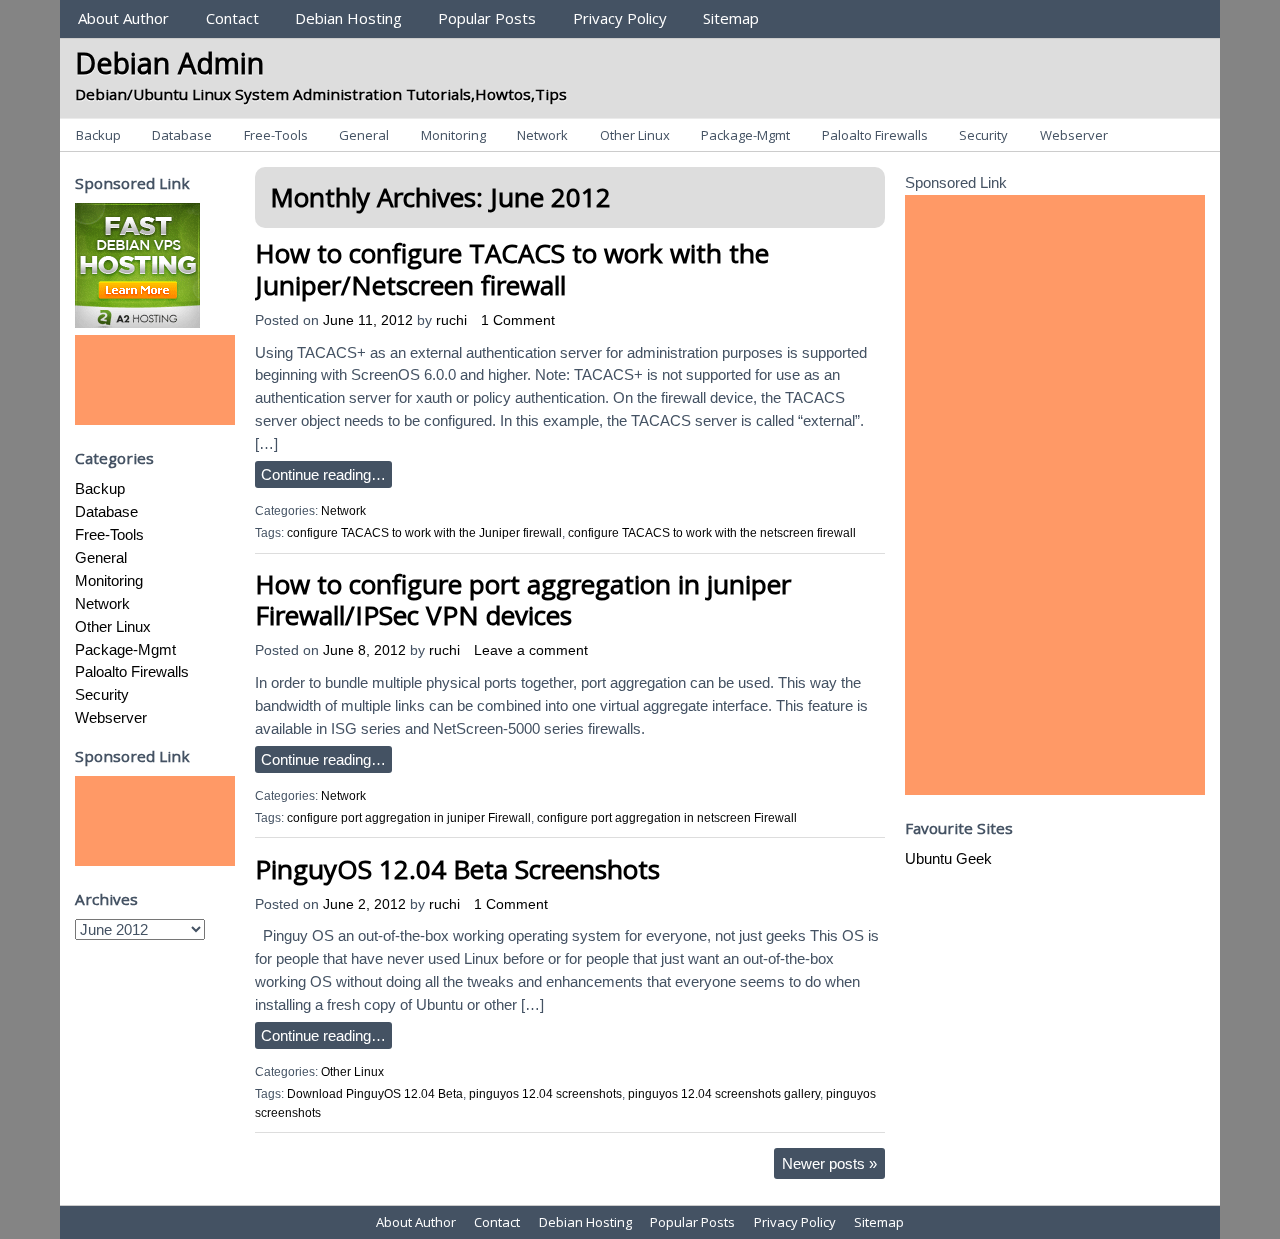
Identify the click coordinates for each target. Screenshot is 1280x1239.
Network (542, 135)
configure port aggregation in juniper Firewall (409, 818)
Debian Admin (169, 62)
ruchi (451, 320)
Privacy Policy (620, 18)
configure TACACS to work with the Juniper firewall (424, 533)
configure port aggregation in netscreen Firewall (667, 818)
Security (983, 135)
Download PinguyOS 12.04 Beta (375, 1094)
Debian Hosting (348, 18)
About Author (123, 18)
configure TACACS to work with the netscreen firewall (712, 533)
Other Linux (635, 135)
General (364, 135)
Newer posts (829, 1163)
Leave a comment (531, 650)
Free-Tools (276, 135)
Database (182, 135)
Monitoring (453, 135)
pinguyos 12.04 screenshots (545, 1094)
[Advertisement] (155, 380)
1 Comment (518, 320)
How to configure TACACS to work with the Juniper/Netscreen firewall (512, 268)
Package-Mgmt (745, 135)
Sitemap (731, 18)
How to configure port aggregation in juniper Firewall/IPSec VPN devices (523, 599)
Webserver (1074, 135)
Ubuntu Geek (948, 858)
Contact (232, 18)
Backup (98, 135)
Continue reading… (323, 474)
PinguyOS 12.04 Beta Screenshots (457, 869)
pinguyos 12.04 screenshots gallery (724, 1094)
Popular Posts (487, 18)
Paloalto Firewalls (875, 135)
